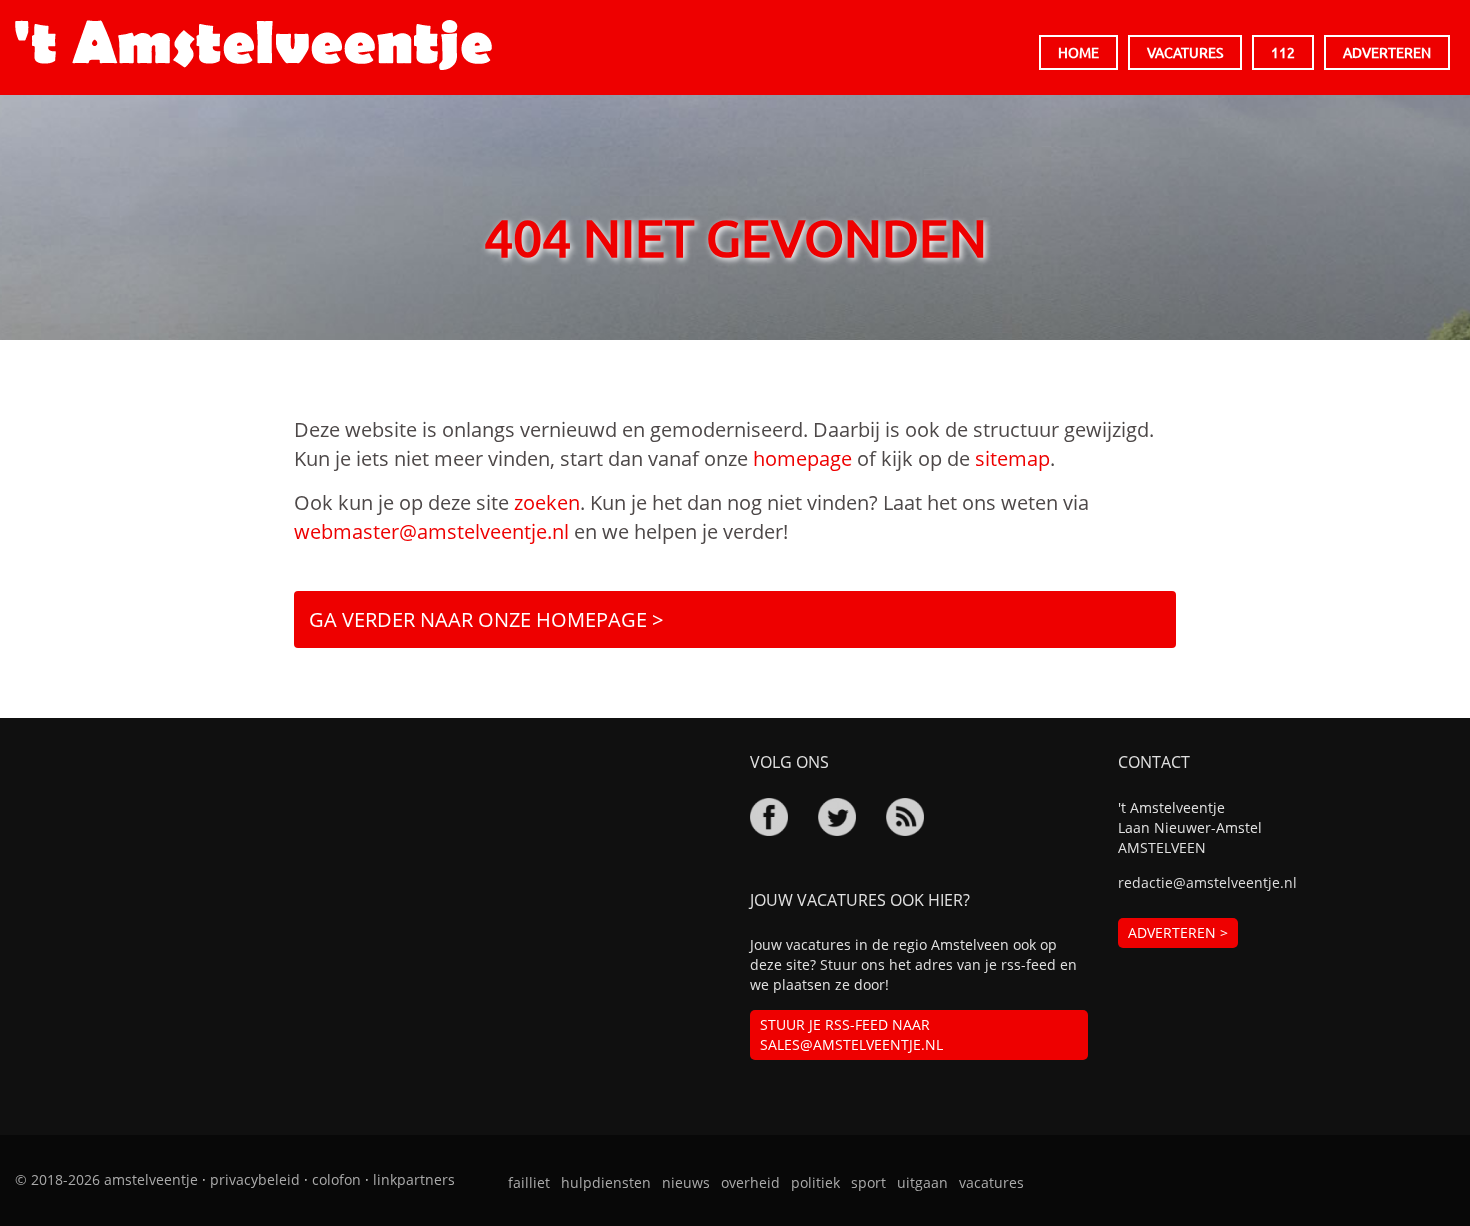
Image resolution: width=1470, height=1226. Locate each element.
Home (1078, 52)
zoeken (547, 502)
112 (1283, 52)
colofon (336, 1179)
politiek (815, 1182)
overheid (750, 1182)
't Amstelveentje (253, 45)
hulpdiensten (606, 1182)
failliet (529, 1182)
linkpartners (414, 1179)
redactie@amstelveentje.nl (1207, 882)
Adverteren (1387, 52)
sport (868, 1182)
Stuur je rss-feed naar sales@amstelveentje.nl (851, 1034)
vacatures (991, 1182)
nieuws (686, 1182)
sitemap (1012, 458)
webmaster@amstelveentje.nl (431, 531)
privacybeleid (255, 1179)
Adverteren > (1178, 932)
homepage (802, 458)
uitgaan (922, 1182)
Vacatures (1185, 52)
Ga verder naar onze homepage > (486, 619)
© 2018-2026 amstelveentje (106, 1179)
